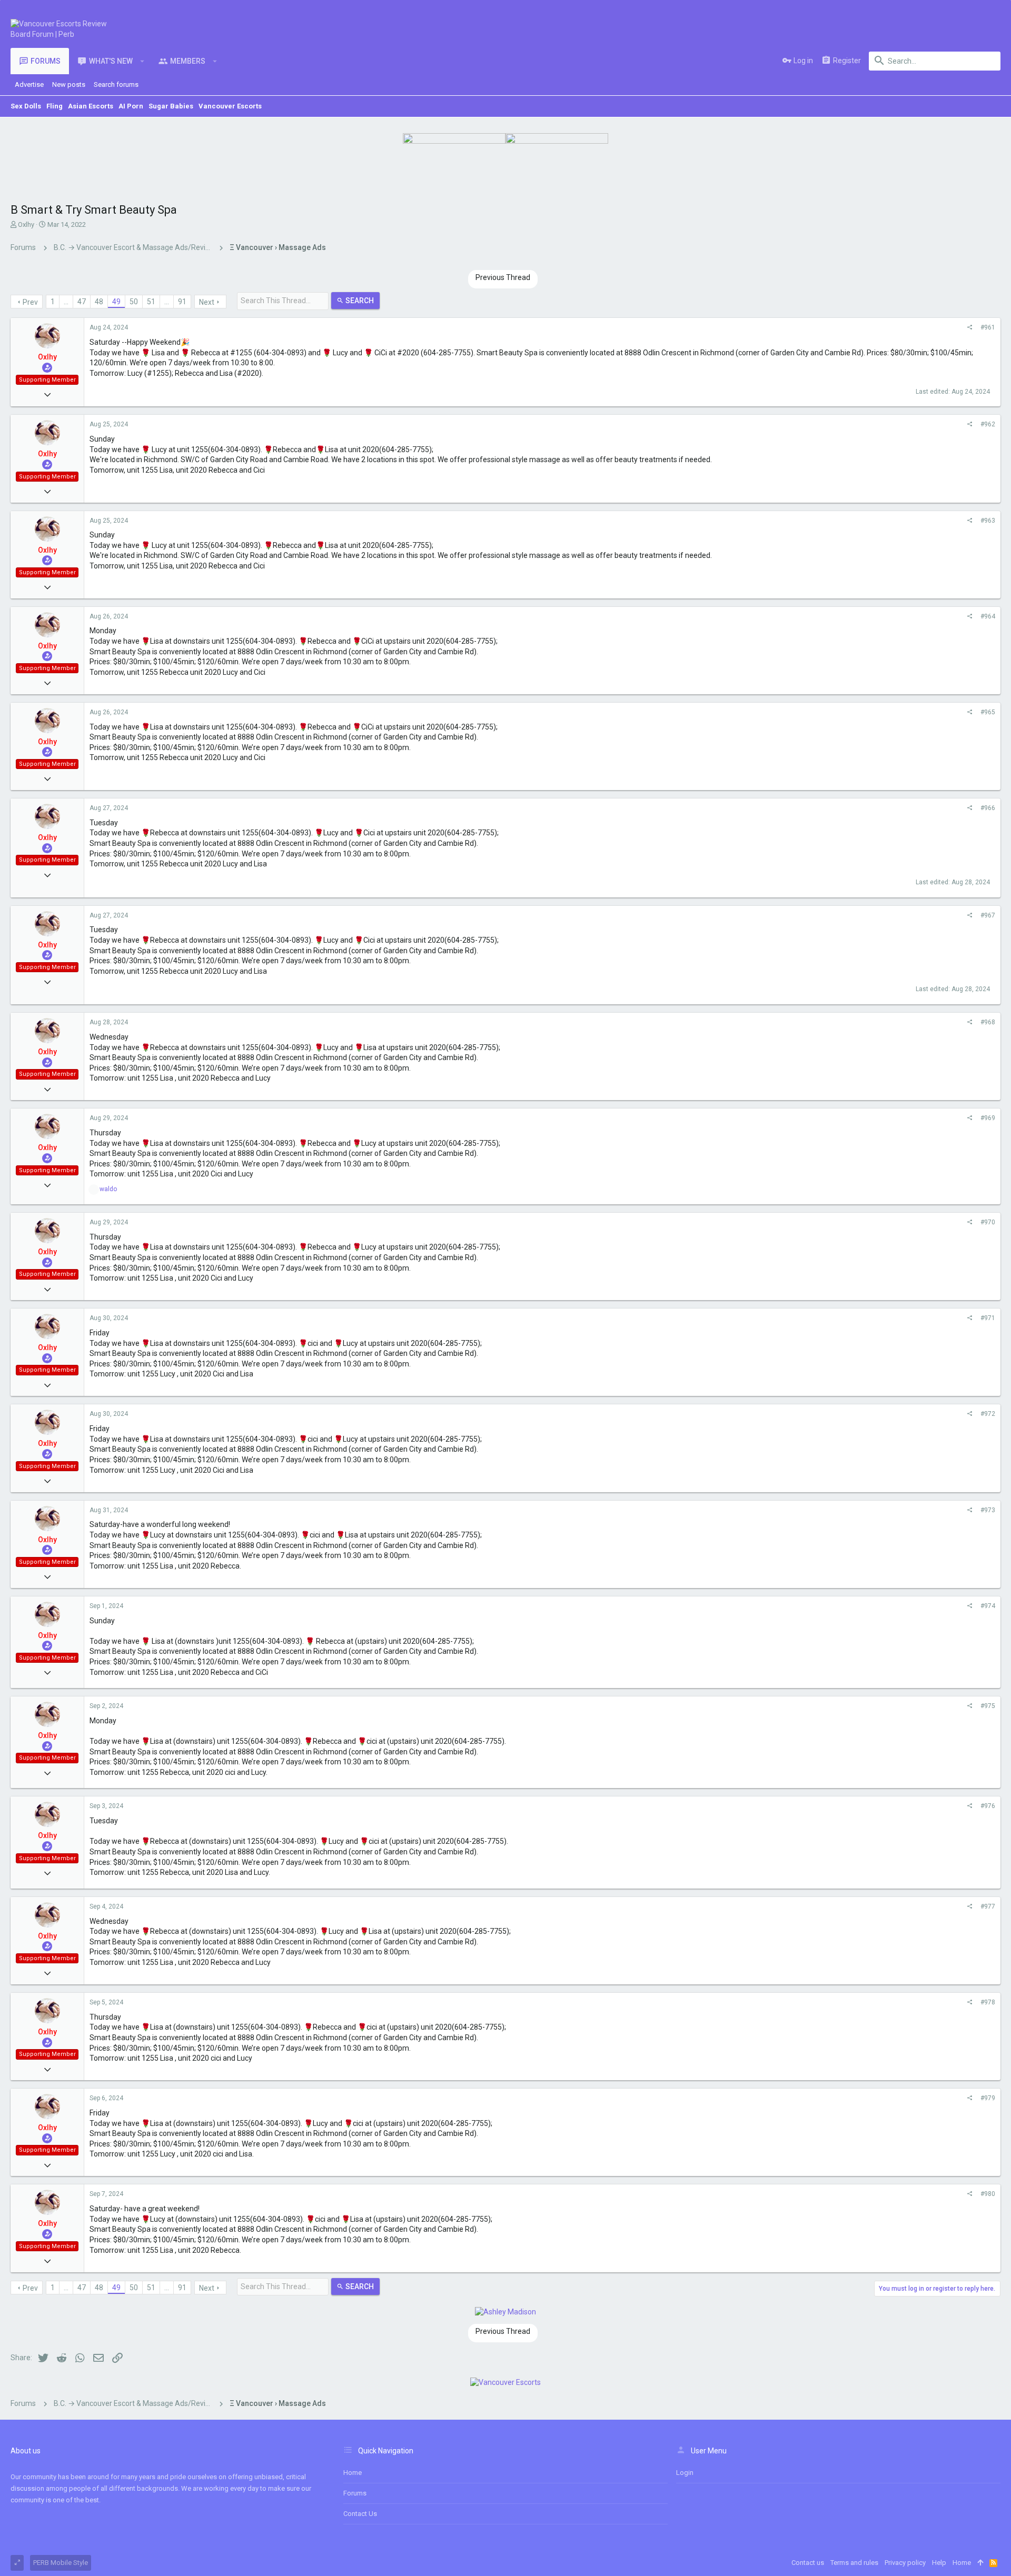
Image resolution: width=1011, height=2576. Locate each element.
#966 (988, 808)
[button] (142, 61)
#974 (988, 1606)
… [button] (66, 302)
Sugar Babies (171, 106)
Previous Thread (503, 277)
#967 (988, 915)
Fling (54, 106)
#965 (988, 712)
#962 (988, 424)
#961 (988, 327)
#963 (988, 521)
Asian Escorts (91, 106)
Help (939, 2563)
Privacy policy (905, 2563)
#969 (988, 1118)
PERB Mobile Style (61, 2563)
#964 (988, 616)
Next (207, 302)
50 (134, 302)
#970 (988, 1222)
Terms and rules (854, 2563)
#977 (988, 1906)
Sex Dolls (26, 106)
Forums (355, 2493)
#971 (988, 1318)
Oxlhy (26, 224)
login (685, 2473)
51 (151, 302)
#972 (988, 1414)
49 (116, 302)
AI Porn (131, 106)
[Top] (980, 2563)
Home (353, 2473)
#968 (988, 1022)
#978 (988, 2002)
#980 (988, 2194)
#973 (988, 1510)
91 (182, 302)
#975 (988, 1706)
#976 (988, 1806)
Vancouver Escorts (230, 106)
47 (82, 302)
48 (99, 302)
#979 (988, 2098)
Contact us (360, 2514)
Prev (30, 302)
